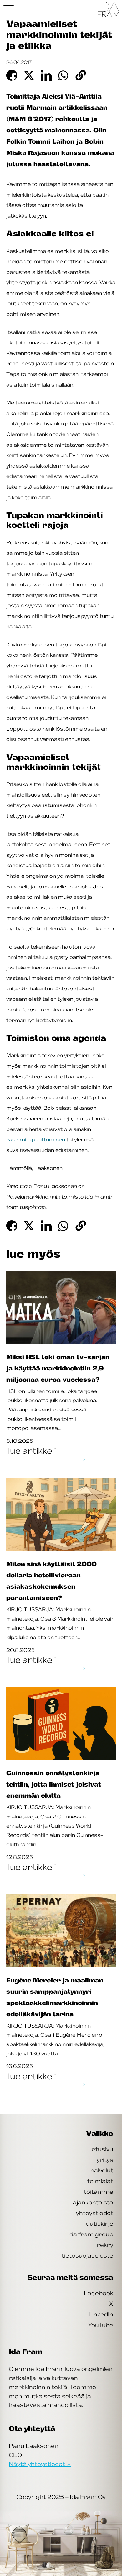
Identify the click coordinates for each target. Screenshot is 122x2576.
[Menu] (9, 9)
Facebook (99, 2293)
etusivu (102, 2149)
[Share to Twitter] (29, 75)
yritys (105, 2160)
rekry (105, 2245)
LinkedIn (101, 2314)
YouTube (101, 2325)
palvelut (102, 2170)
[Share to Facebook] (12, 75)
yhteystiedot (95, 2213)
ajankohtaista (93, 2202)
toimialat (100, 2181)
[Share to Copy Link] (81, 75)
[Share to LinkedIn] (46, 75)
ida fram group (91, 2234)
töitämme (99, 2192)
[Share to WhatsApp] (64, 75)
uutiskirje (100, 2224)
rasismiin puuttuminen (36, 1139)
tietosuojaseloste (87, 2255)
